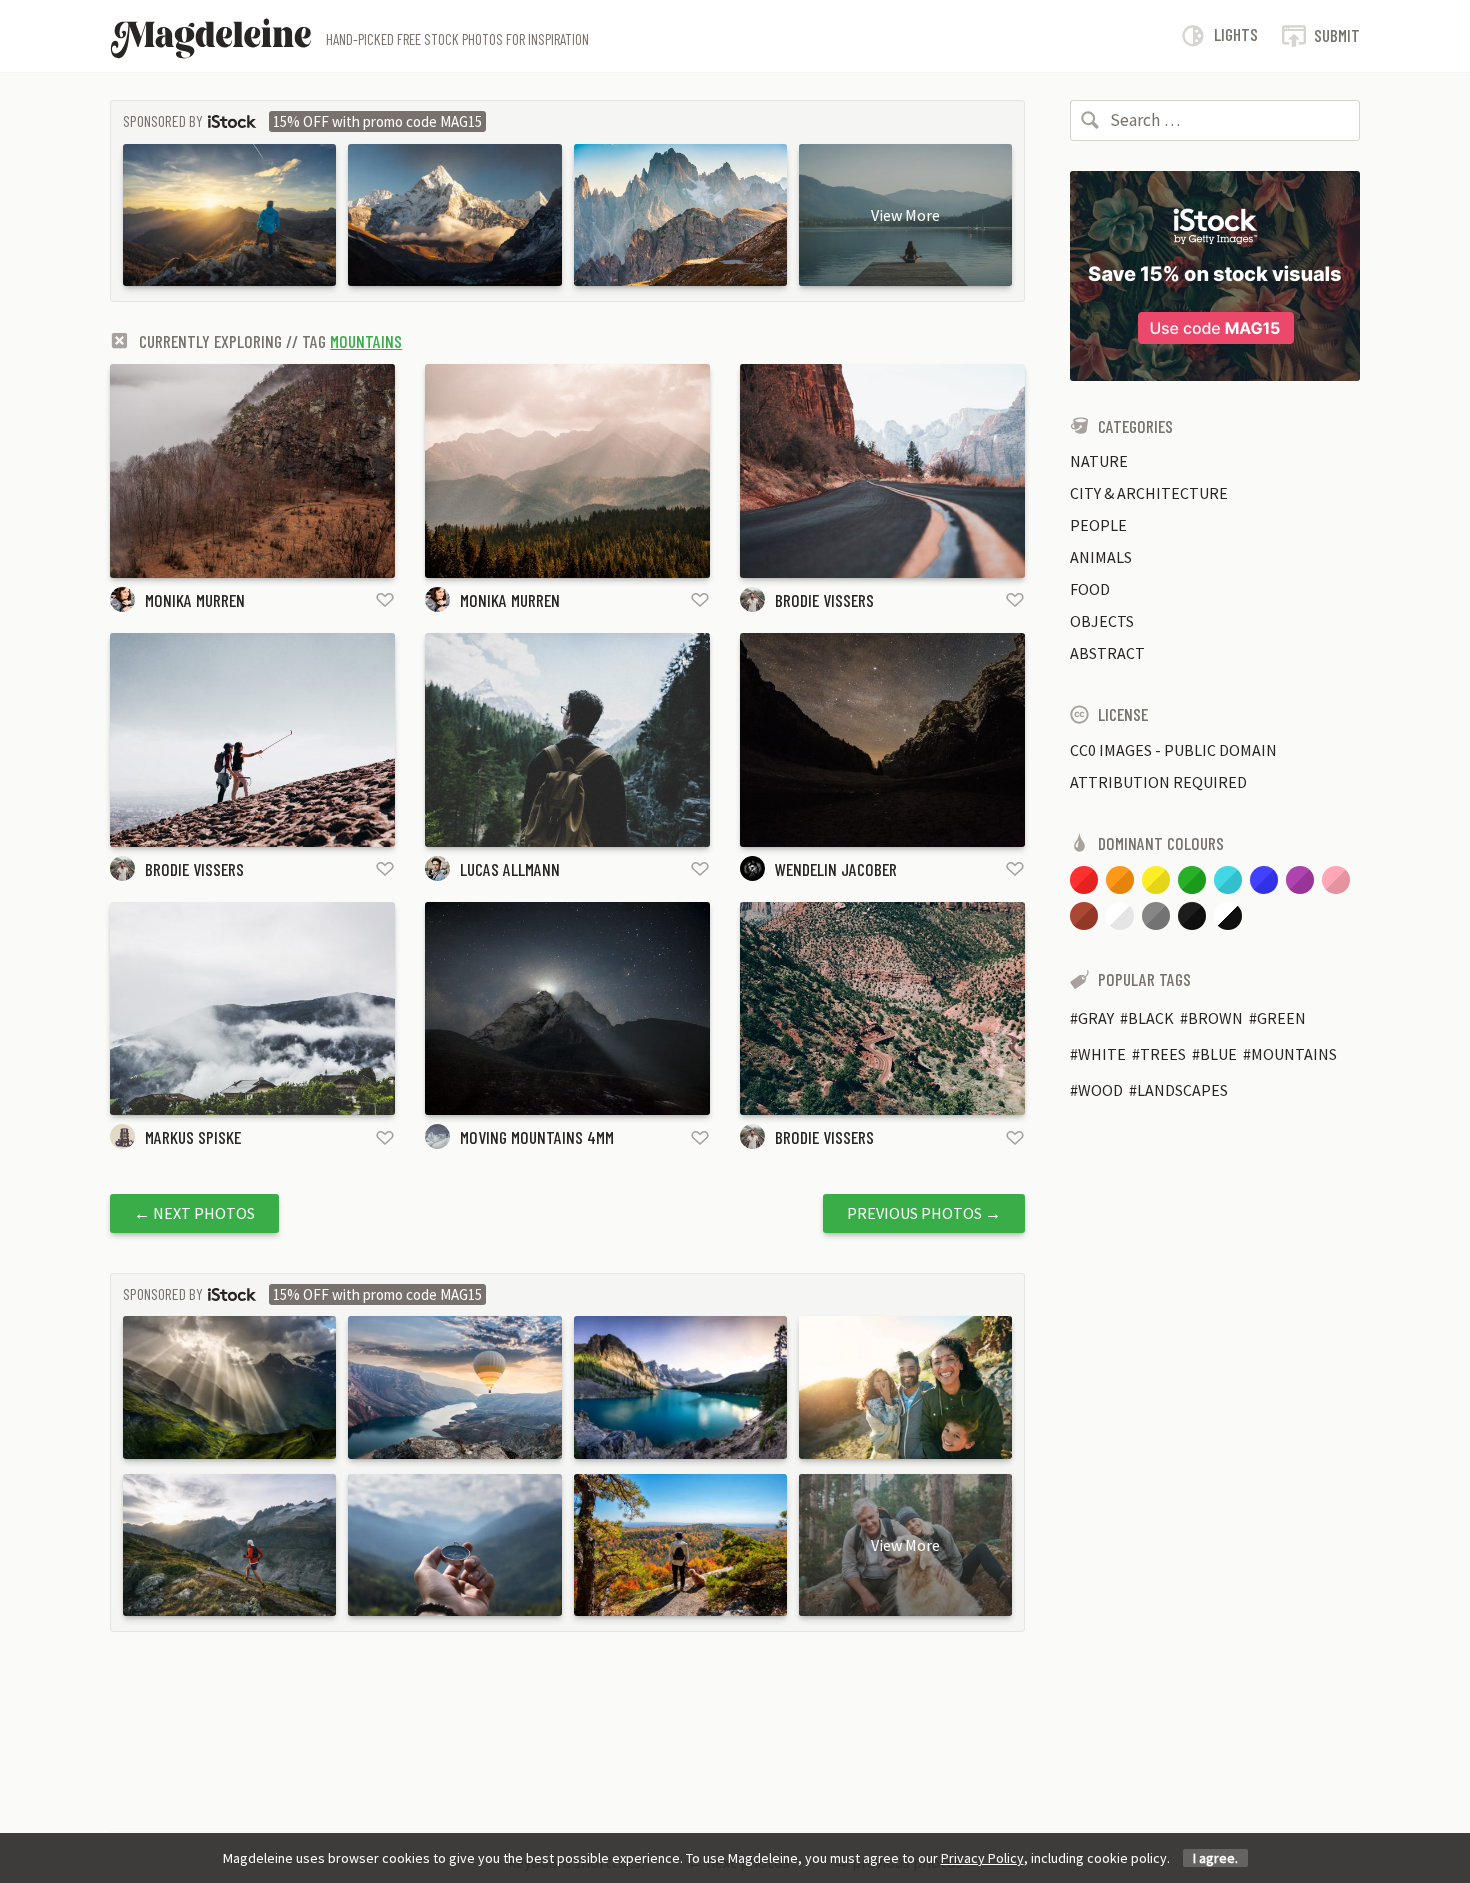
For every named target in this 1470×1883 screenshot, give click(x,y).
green (1281, 1018)
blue (1218, 1054)
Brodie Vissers (824, 600)
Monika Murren (195, 600)
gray (1096, 1018)
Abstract (1107, 653)
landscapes (1182, 1090)
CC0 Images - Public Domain (1173, 750)
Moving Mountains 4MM (537, 1137)
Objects (1102, 621)
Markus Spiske (193, 1137)
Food (1090, 589)
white (1102, 1054)
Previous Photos (924, 1213)
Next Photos (194, 1213)
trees (1163, 1054)
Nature (1099, 461)
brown (1215, 1018)
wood (1100, 1090)
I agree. (1215, 1858)
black (1151, 1018)
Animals (1101, 557)
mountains (366, 341)
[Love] (385, 599)
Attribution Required (1158, 782)
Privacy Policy (982, 1858)
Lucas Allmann (510, 869)
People (1098, 525)
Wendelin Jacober (836, 869)
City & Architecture (1149, 493)
